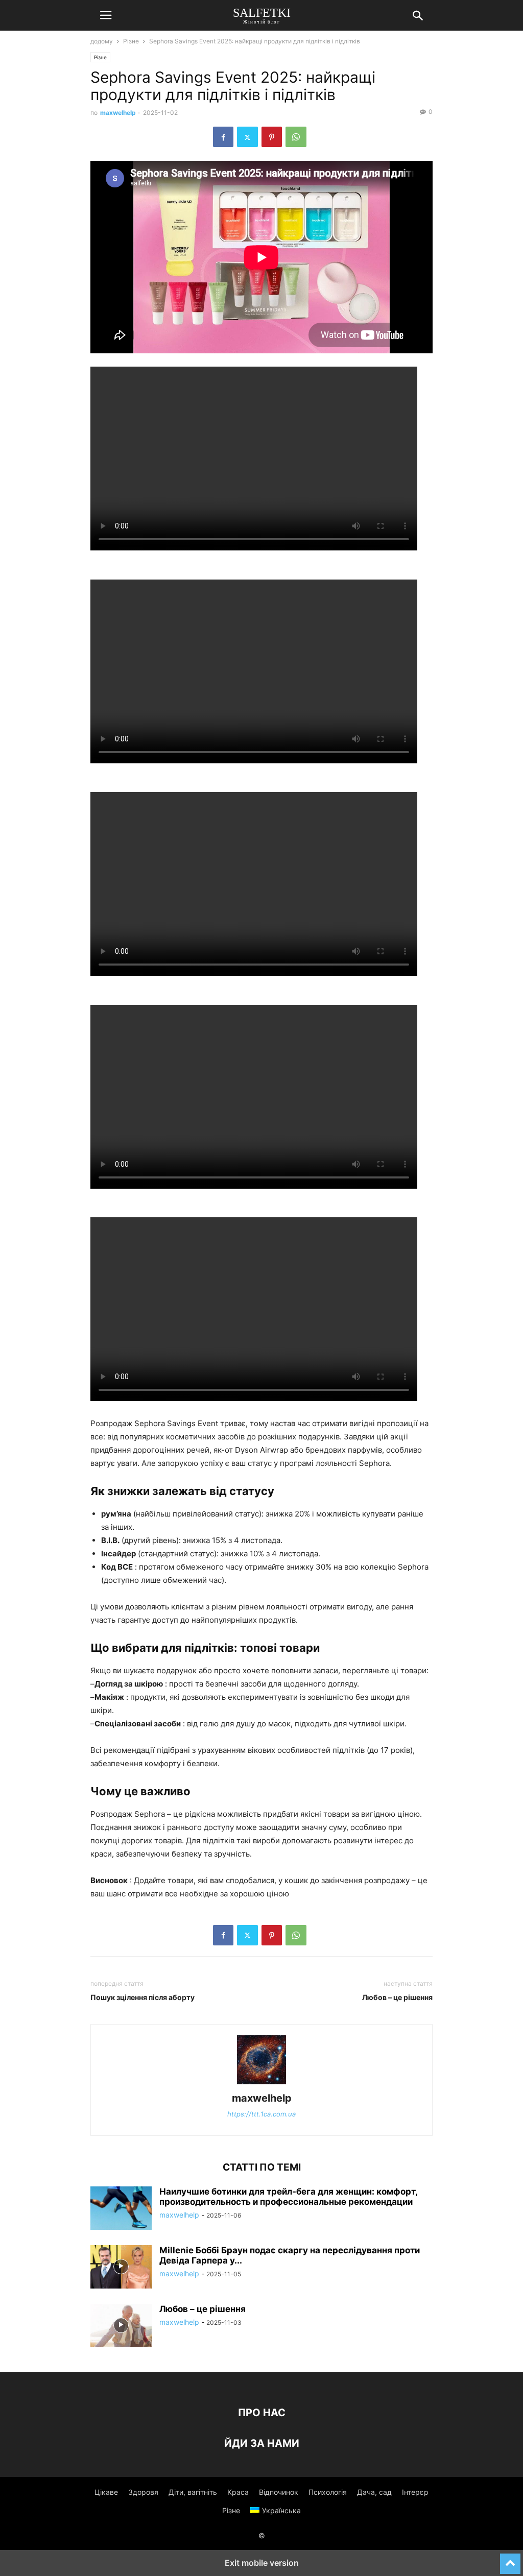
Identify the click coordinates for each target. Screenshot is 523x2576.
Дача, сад (374, 2492)
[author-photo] (261, 2084)
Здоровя (143, 2492)
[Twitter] (247, 137)
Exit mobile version (262, 2563)
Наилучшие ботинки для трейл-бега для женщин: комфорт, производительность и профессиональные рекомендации (288, 2197)
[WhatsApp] (296, 137)
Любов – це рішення (397, 1997)
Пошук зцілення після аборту (142, 1997)
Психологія (328, 2492)
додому (102, 41)
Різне (131, 41)
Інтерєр (415, 2492)
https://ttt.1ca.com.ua (261, 2114)
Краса (238, 2492)
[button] (106, 15)
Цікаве (106, 2492)
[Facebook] (223, 137)
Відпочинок (279, 2492)
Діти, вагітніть (193, 2492)
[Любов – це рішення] (121, 2327)
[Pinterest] (272, 137)
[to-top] (510, 2559)
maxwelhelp (118, 113)
